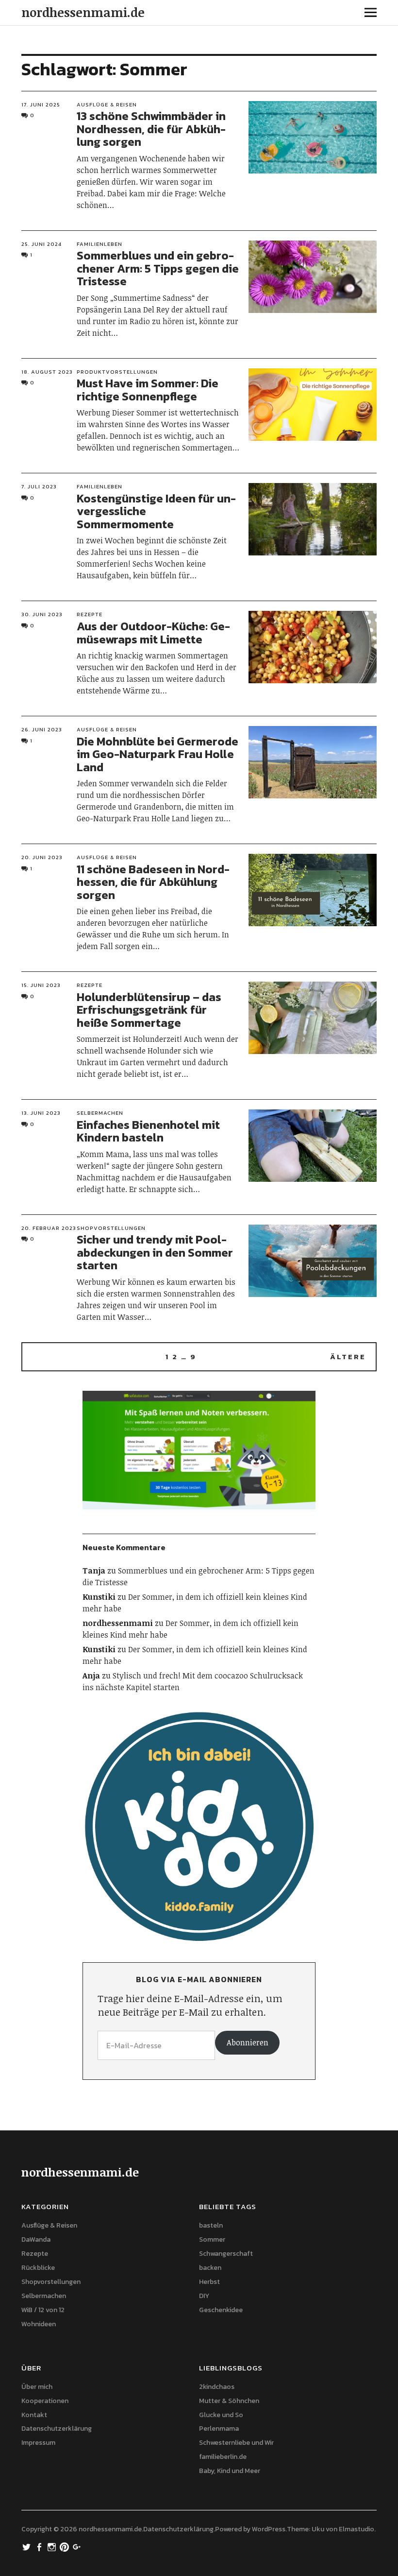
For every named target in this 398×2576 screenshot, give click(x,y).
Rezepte (90, 614)
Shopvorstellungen (111, 1228)
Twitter (28, 2546)
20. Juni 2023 (42, 857)
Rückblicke (38, 2268)
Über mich (37, 2387)
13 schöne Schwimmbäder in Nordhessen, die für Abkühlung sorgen (151, 129)
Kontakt (34, 2415)
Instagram (53, 2546)
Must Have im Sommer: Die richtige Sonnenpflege (148, 389)
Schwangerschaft (226, 2254)
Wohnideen (39, 2324)
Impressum (38, 2443)
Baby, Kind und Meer (230, 2471)
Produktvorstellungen (117, 372)
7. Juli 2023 (39, 486)
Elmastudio (357, 2529)
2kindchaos (217, 2387)
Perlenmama (219, 2429)
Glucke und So (221, 2415)
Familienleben (99, 244)
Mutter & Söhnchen (229, 2401)
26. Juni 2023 (42, 729)
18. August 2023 (47, 372)
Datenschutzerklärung (57, 2429)
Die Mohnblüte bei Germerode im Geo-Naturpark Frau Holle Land (158, 754)
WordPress (269, 2529)
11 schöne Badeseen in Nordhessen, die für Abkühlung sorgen (153, 882)
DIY (204, 2296)
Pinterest (66, 2546)
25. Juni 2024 (41, 244)
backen (210, 2268)
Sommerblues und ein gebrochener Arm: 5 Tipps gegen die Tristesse (158, 268)
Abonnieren (248, 2042)
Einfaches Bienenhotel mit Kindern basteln (148, 1131)
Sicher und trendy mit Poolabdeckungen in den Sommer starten (155, 1252)
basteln (211, 2225)
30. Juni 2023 (42, 614)
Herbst (209, 2282)
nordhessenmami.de (83, 12)
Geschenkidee (221, 2310)
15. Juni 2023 (41, 985)
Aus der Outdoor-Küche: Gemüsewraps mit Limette (153, 632)
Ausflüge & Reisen (107, 104)
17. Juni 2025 (41, 104)
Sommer (212, 2239)
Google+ (78, 2546)
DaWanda (36, 2239)
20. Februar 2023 (49, 1228)
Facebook (40, 2546)
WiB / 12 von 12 (43, 2310)
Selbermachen (100, 1113)
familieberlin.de (223, 2457)
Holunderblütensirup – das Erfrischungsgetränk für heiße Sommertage (149, 1010)
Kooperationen (45, 2401)
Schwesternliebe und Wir (236, 2443)
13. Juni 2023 (41, 1113)
